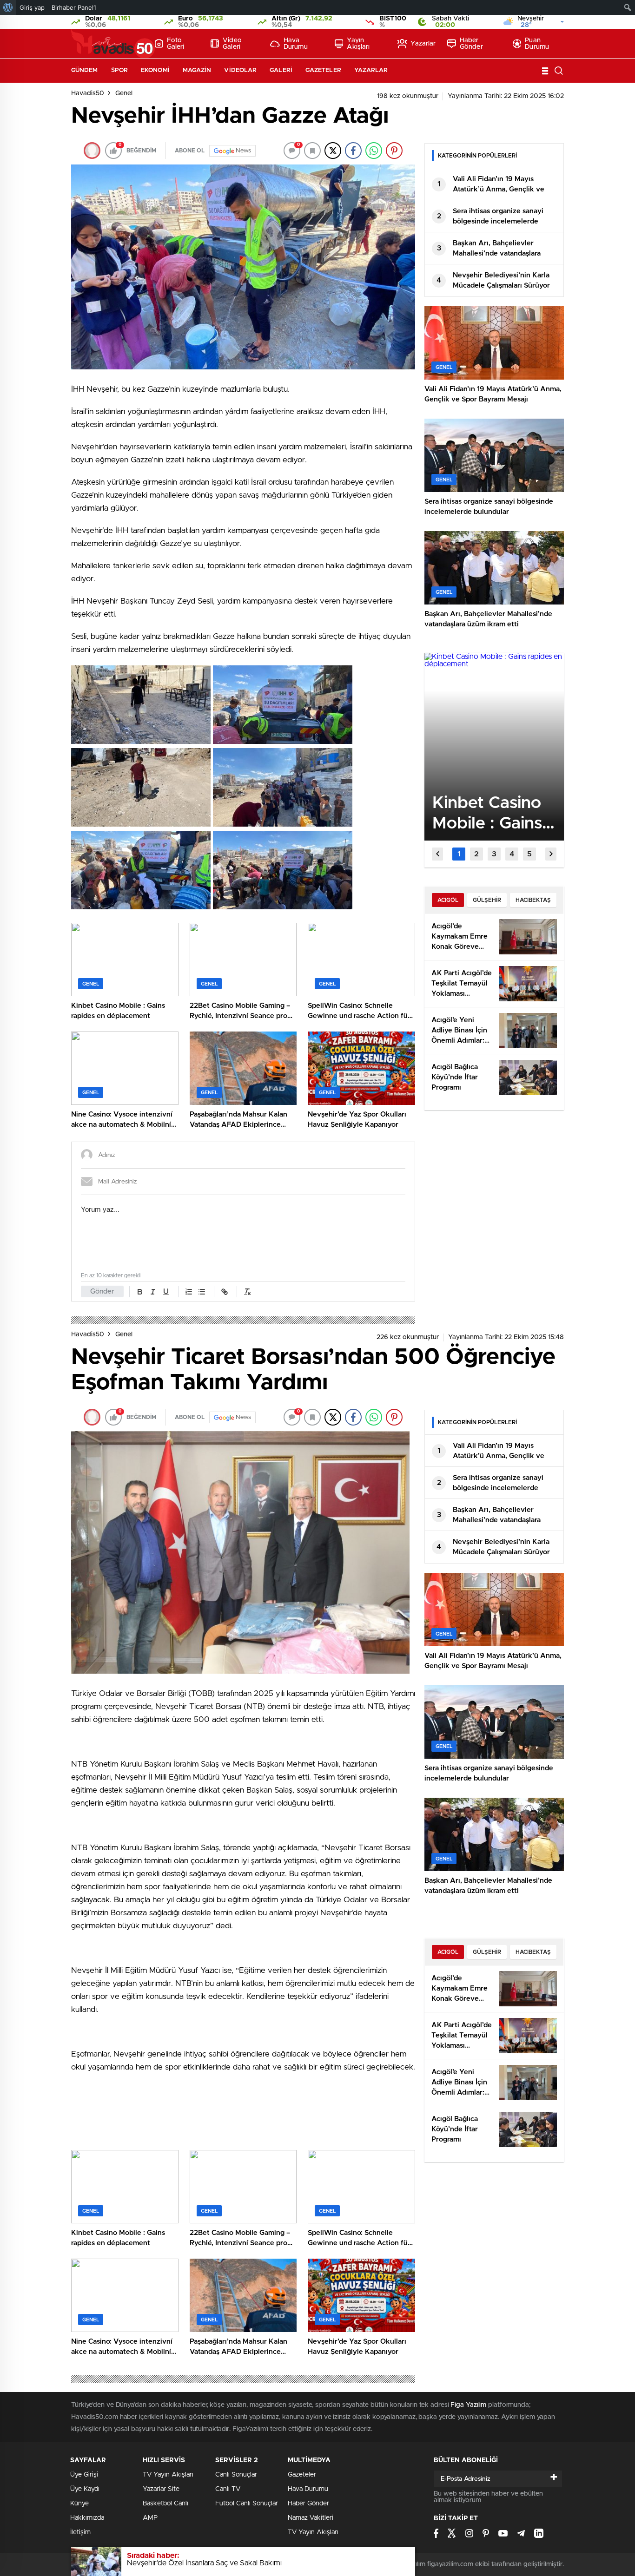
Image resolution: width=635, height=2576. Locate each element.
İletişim (80, 2532)
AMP (150, 2518)
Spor (119, 70)
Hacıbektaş (533, 900)
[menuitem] (8, 7)
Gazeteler (323, 70)
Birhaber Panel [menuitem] (74, 7)
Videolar (240, 70)
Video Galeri (232, 44)
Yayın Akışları (358, 44)
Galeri (281, 70)
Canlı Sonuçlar (236, 2475)
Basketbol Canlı (165, 2504)
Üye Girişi (84, 2475)
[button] (459, 854)
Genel (124, 93)
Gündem (85, 70)
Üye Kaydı (85, 2489)
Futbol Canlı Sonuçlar (247, 2504)
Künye (79, 2504)
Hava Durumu (296, 44)
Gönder (102, 1291)
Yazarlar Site (161, 2489)
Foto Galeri (176, 44)
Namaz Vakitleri (311, 2518)
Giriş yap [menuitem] (32, 7)
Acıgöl (448, 900)
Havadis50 (88, 93)
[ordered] (189, 1292)
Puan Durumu (537, 44)
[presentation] (437, 854)
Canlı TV (228, 2489)
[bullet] (202, 1292)
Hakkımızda (87, 2518)
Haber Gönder (471, 44)
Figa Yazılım (468, 2405)
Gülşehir (487, 900)
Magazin (197, 70)
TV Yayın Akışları (168, 2475)
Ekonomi (155, 70)
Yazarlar (423, 44)
